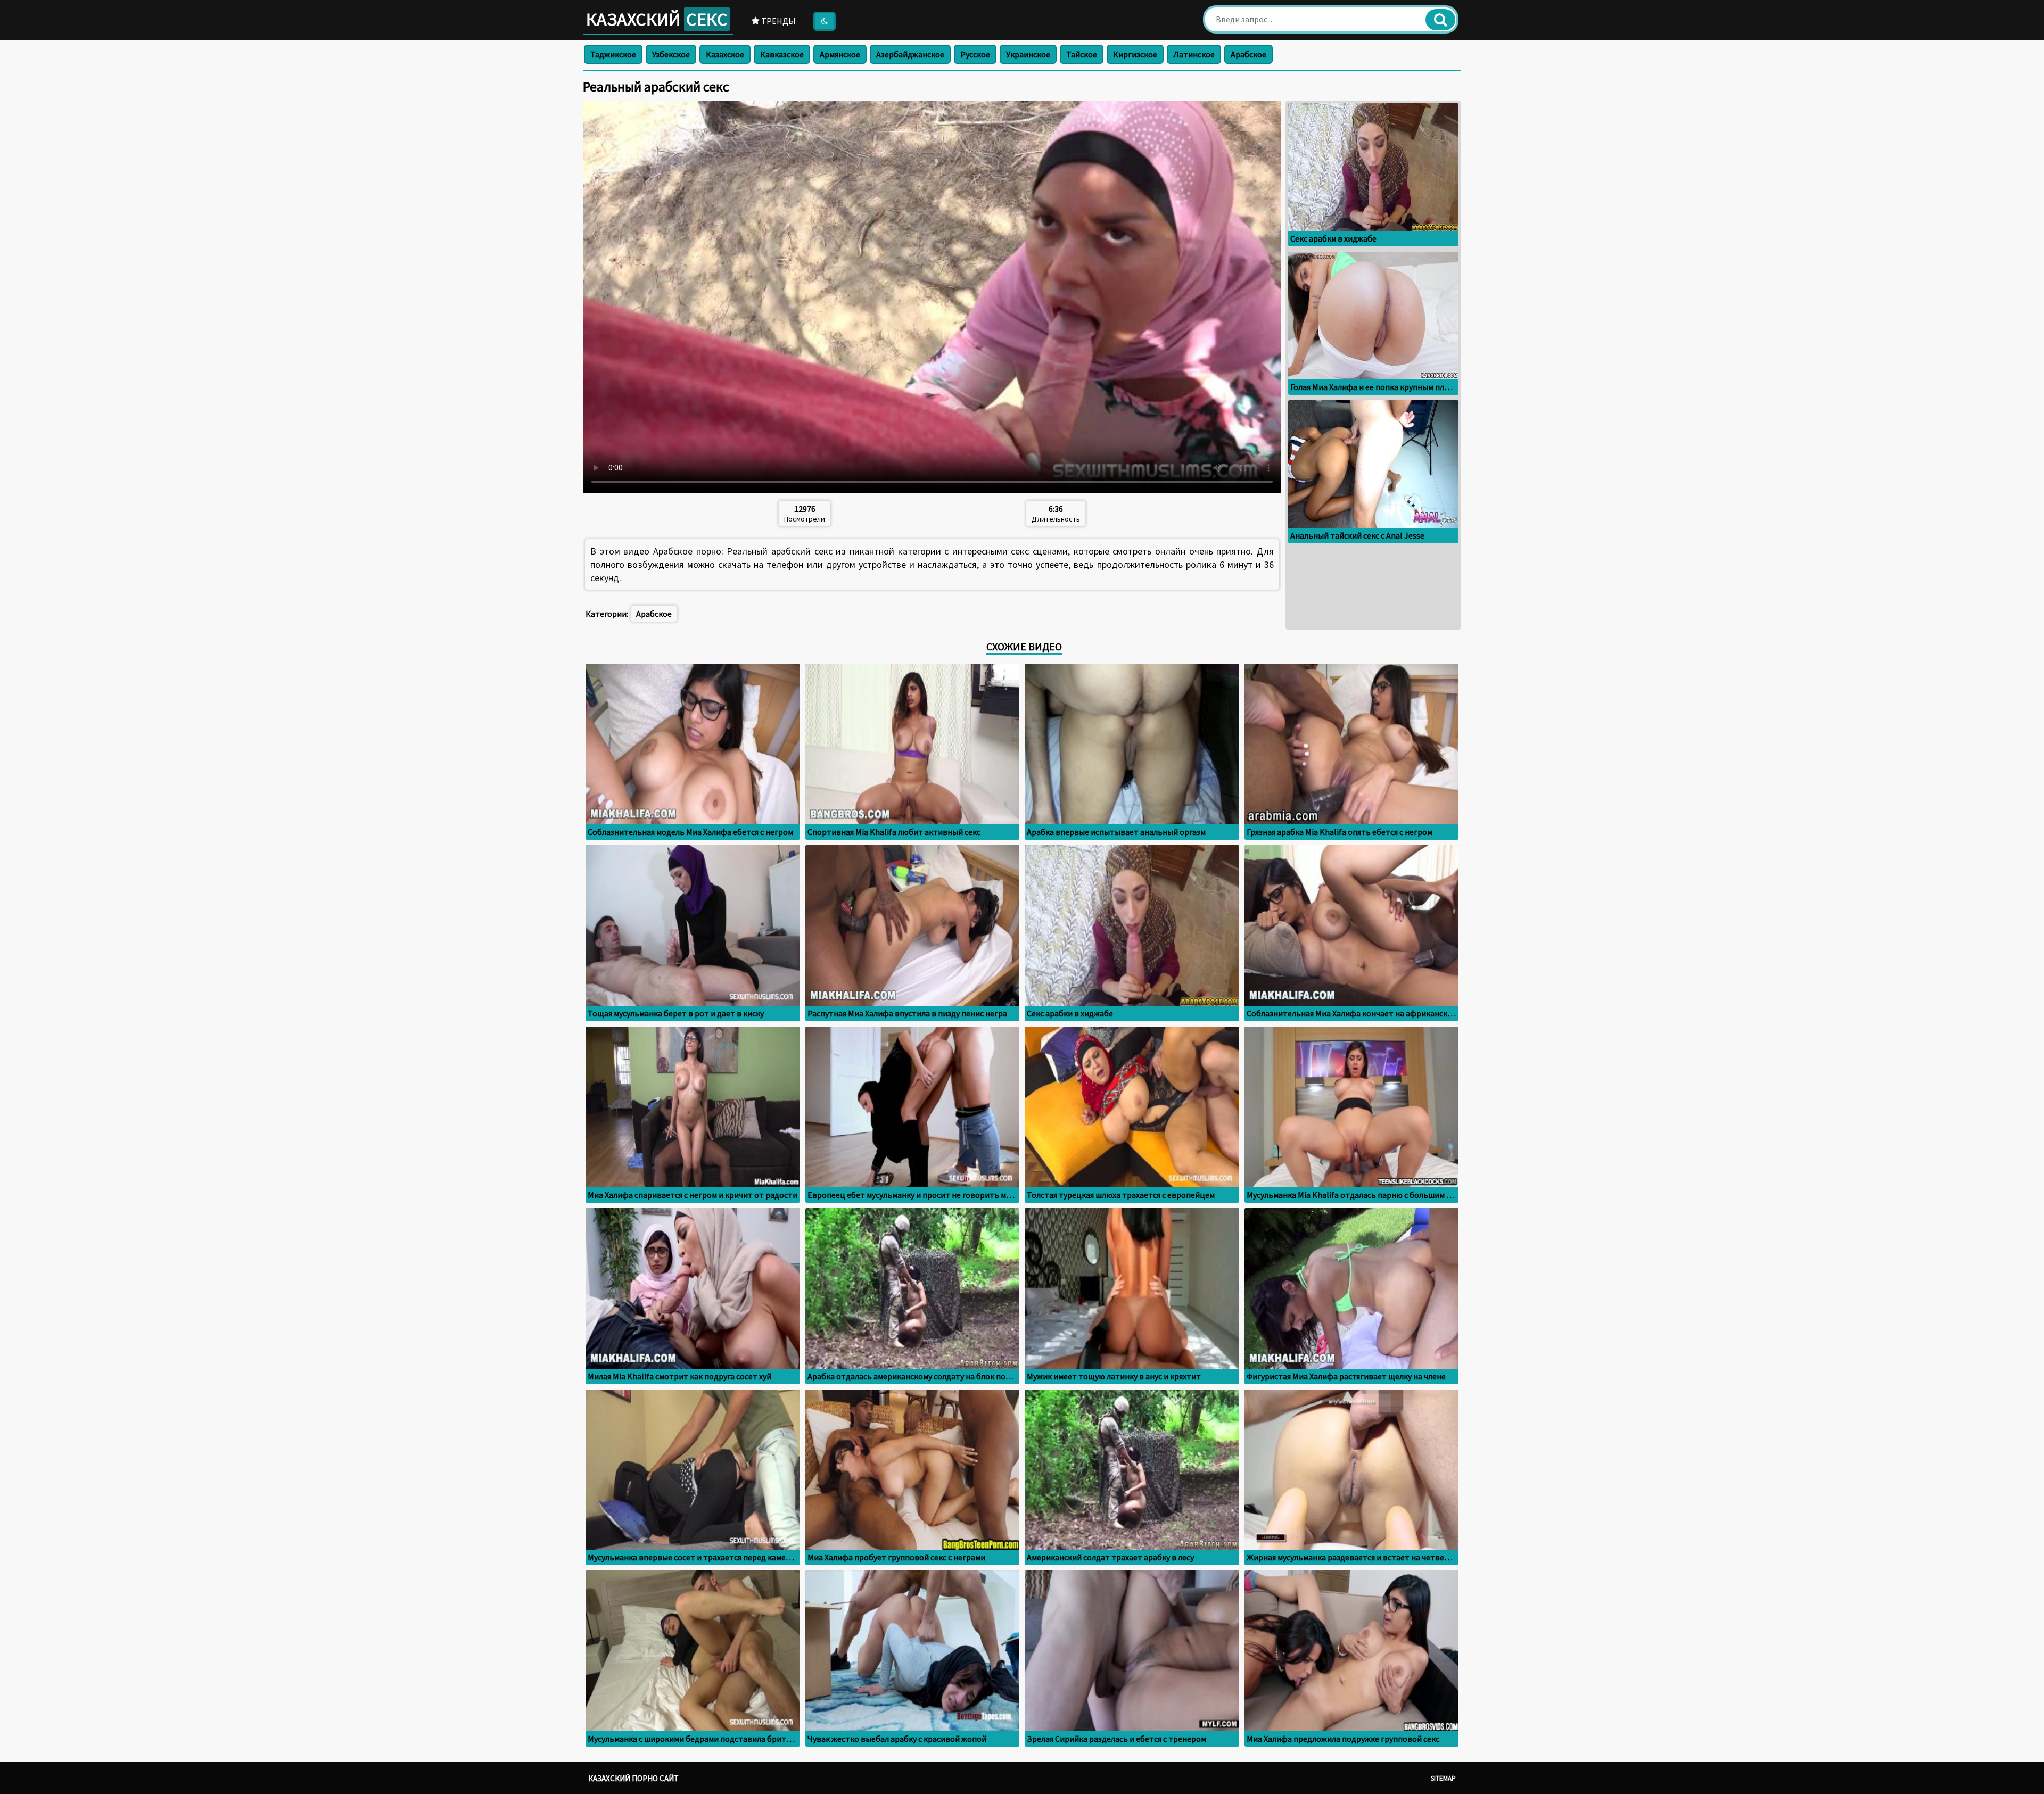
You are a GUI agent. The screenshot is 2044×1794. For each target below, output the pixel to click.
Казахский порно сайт (633, 1778)
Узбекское (671, 54)
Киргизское (1135, 54)
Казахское (725, 54)
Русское (975, 54)
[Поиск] (1440, 20)
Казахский (657, 19)
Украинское (1028, 54)
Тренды (778, 21)
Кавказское (782, 54)
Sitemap (1443, 1778)
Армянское (840, 54)
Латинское (1194, 54)
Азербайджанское (910, 54)
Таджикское (613, 54)
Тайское (1082, 54)
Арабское (1248, 54)
